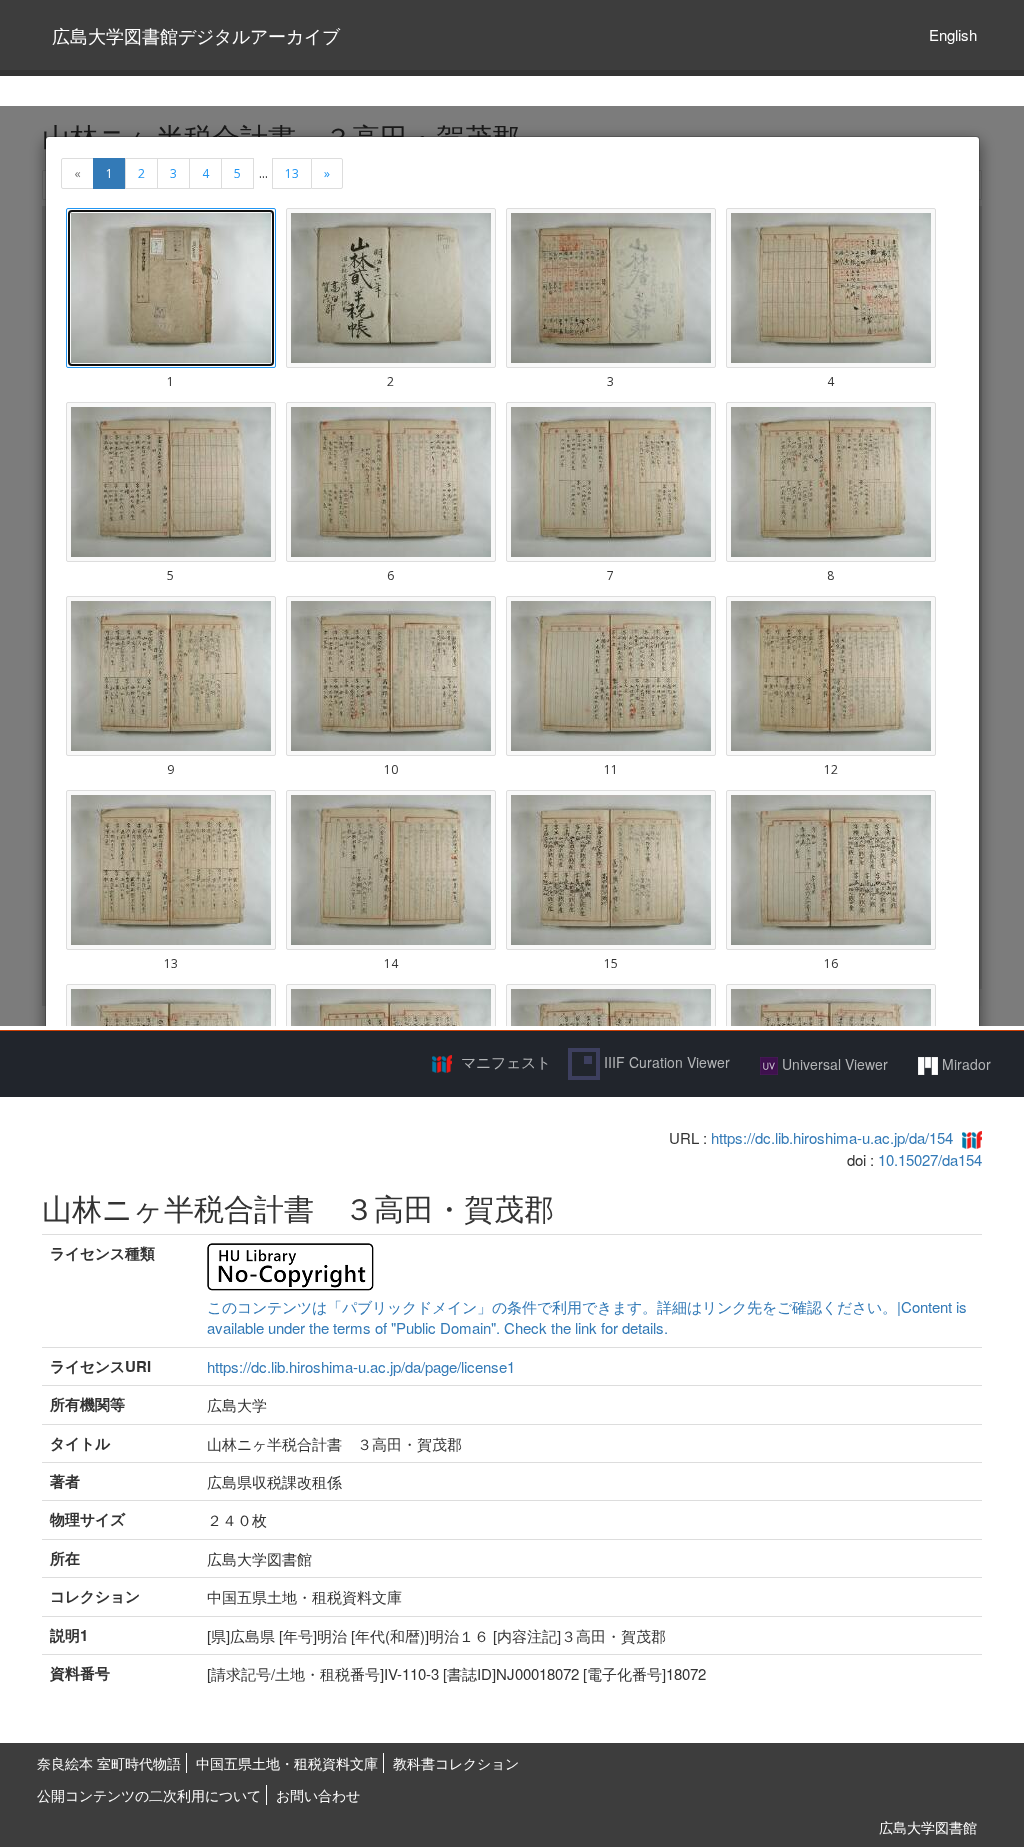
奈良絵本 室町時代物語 (109, 1763)
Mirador (964, 1064)
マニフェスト (506, 1061)
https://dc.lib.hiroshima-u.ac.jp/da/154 (832, 1137)
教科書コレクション (456, 1763)
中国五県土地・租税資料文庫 (287, 1763)
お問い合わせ (318, 1795)
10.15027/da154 (930, 1159)
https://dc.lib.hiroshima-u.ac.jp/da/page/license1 (361, 1366)
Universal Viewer (833, 1064)
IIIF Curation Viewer (665, 1062)
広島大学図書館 (928, 1827)
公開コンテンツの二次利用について (149, 1795)
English (953, 34)
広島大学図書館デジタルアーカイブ (196, 35)
